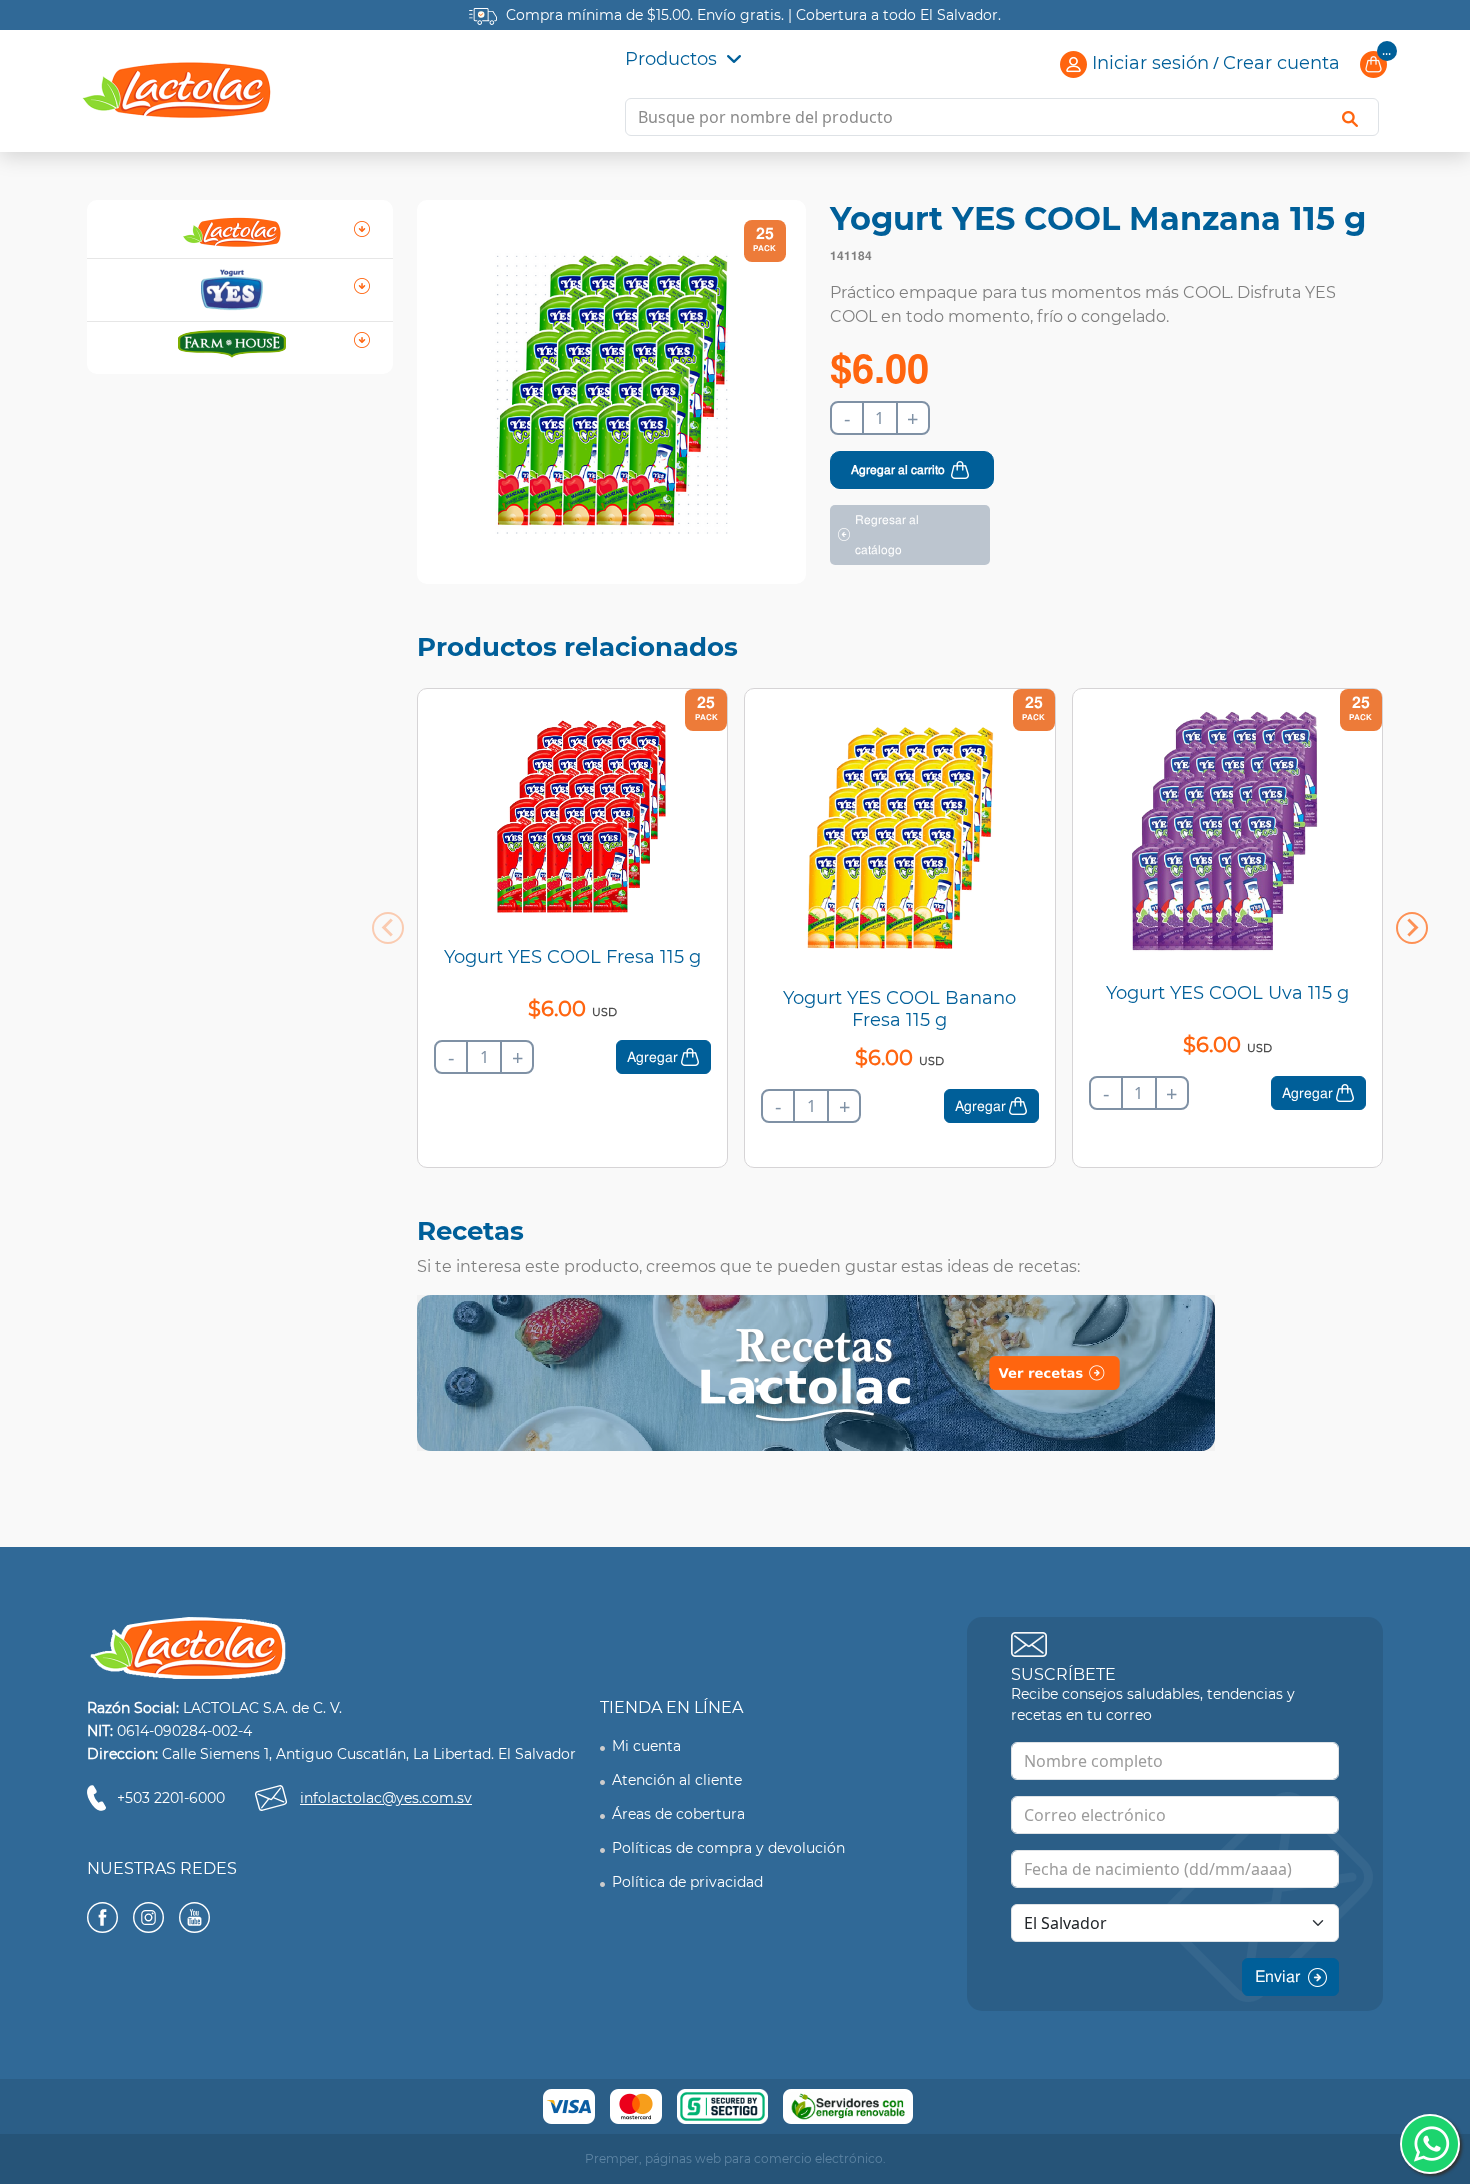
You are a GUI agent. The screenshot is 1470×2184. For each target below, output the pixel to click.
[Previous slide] (388, 928)
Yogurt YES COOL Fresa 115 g (572, 957)
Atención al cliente (677, 1780)
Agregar (652, 1057)
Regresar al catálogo (887, 535)
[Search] (1350, 117)
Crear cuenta (1281, 63)
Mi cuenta (646, 1746)
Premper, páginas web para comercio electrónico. (735, 2158)
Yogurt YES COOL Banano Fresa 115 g (899, 1009)
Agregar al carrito (898, 470)
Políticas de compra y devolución (728, 1848)
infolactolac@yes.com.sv (386, 1798)
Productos (673, 59)
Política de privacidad (687, 1882)
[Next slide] (1412, 928)
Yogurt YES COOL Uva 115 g (1227, 993)
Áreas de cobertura (678, 1814)
